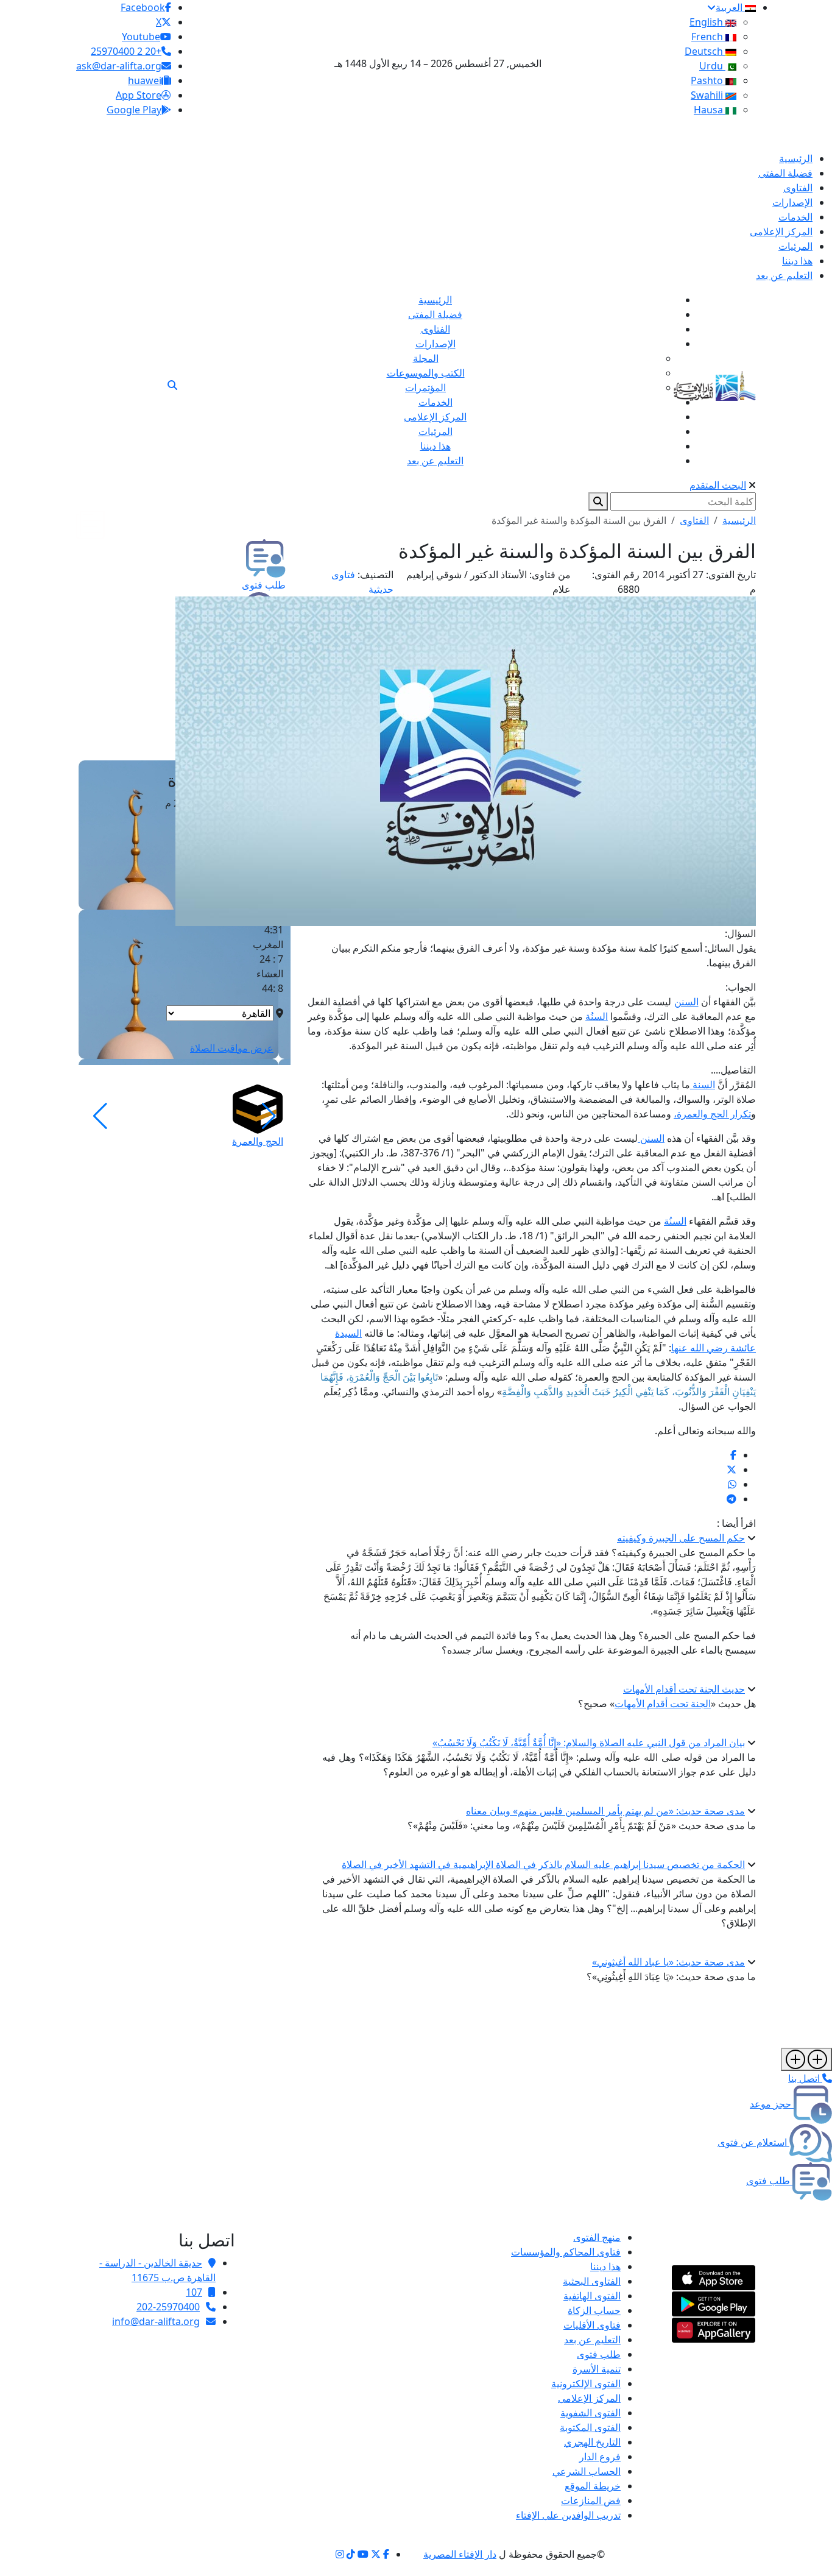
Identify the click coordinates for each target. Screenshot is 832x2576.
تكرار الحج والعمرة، (712, 1114)
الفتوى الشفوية (591, 2413)
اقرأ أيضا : (736, 1523)
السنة (703, 1085)
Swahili (708, 95)
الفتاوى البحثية (592, 2281)
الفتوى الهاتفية (592, 2296)
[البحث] (172, 385)
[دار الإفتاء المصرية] (715, 384)
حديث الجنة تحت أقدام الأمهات (684, 1689)
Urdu (712, 66)
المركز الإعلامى (589, 2398)
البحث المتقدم (718, 485)
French (708, 37)
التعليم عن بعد (592, 2340)
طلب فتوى (599, 2354)
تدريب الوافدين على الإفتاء (568, 2515)
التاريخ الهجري (592, 2442)
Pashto (708, 80)
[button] (269, 1116)
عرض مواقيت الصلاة (232, 1048)
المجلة (426, 358)
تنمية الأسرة (597, 2369)
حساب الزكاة (594, 2310)
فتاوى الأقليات (592, 2325)
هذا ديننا (605, 2266)
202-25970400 (168, 2307)
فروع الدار (600, 2457)
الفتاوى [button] (694, 520)
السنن (686, 1002)
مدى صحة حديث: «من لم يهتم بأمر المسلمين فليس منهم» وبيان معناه (605, 1811)
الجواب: (741, 987)
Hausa (710, 110)
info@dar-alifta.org (156, 2321)
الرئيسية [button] (739, 520)
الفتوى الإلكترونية (586, 2383)
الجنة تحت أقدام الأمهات (663, 1704)
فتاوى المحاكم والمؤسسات (566, 2252)
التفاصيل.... (733, 1070)
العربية (730, 7)
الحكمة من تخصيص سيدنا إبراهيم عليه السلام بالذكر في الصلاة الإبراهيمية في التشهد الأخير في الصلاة (543, 1864)
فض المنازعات (591, 2500)
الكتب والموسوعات (426, 373)
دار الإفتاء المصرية (460, 2554)
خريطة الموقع (593, 2486)
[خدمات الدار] (806, 2059)
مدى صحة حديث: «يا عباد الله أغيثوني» (668, 1962)
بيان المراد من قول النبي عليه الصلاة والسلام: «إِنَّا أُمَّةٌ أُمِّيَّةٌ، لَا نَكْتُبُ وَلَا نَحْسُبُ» (589, 1743)
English (707, 22)
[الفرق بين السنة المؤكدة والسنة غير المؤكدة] (733, 1455)
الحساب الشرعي (587, 2471)
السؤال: (740, 933)
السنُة (597, 1016)
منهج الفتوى (597, 2237)
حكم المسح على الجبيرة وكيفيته (681, 1538)
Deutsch (705, 51)
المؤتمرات (425, 387)
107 (194, 2292)
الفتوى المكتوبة (590, 2427)
